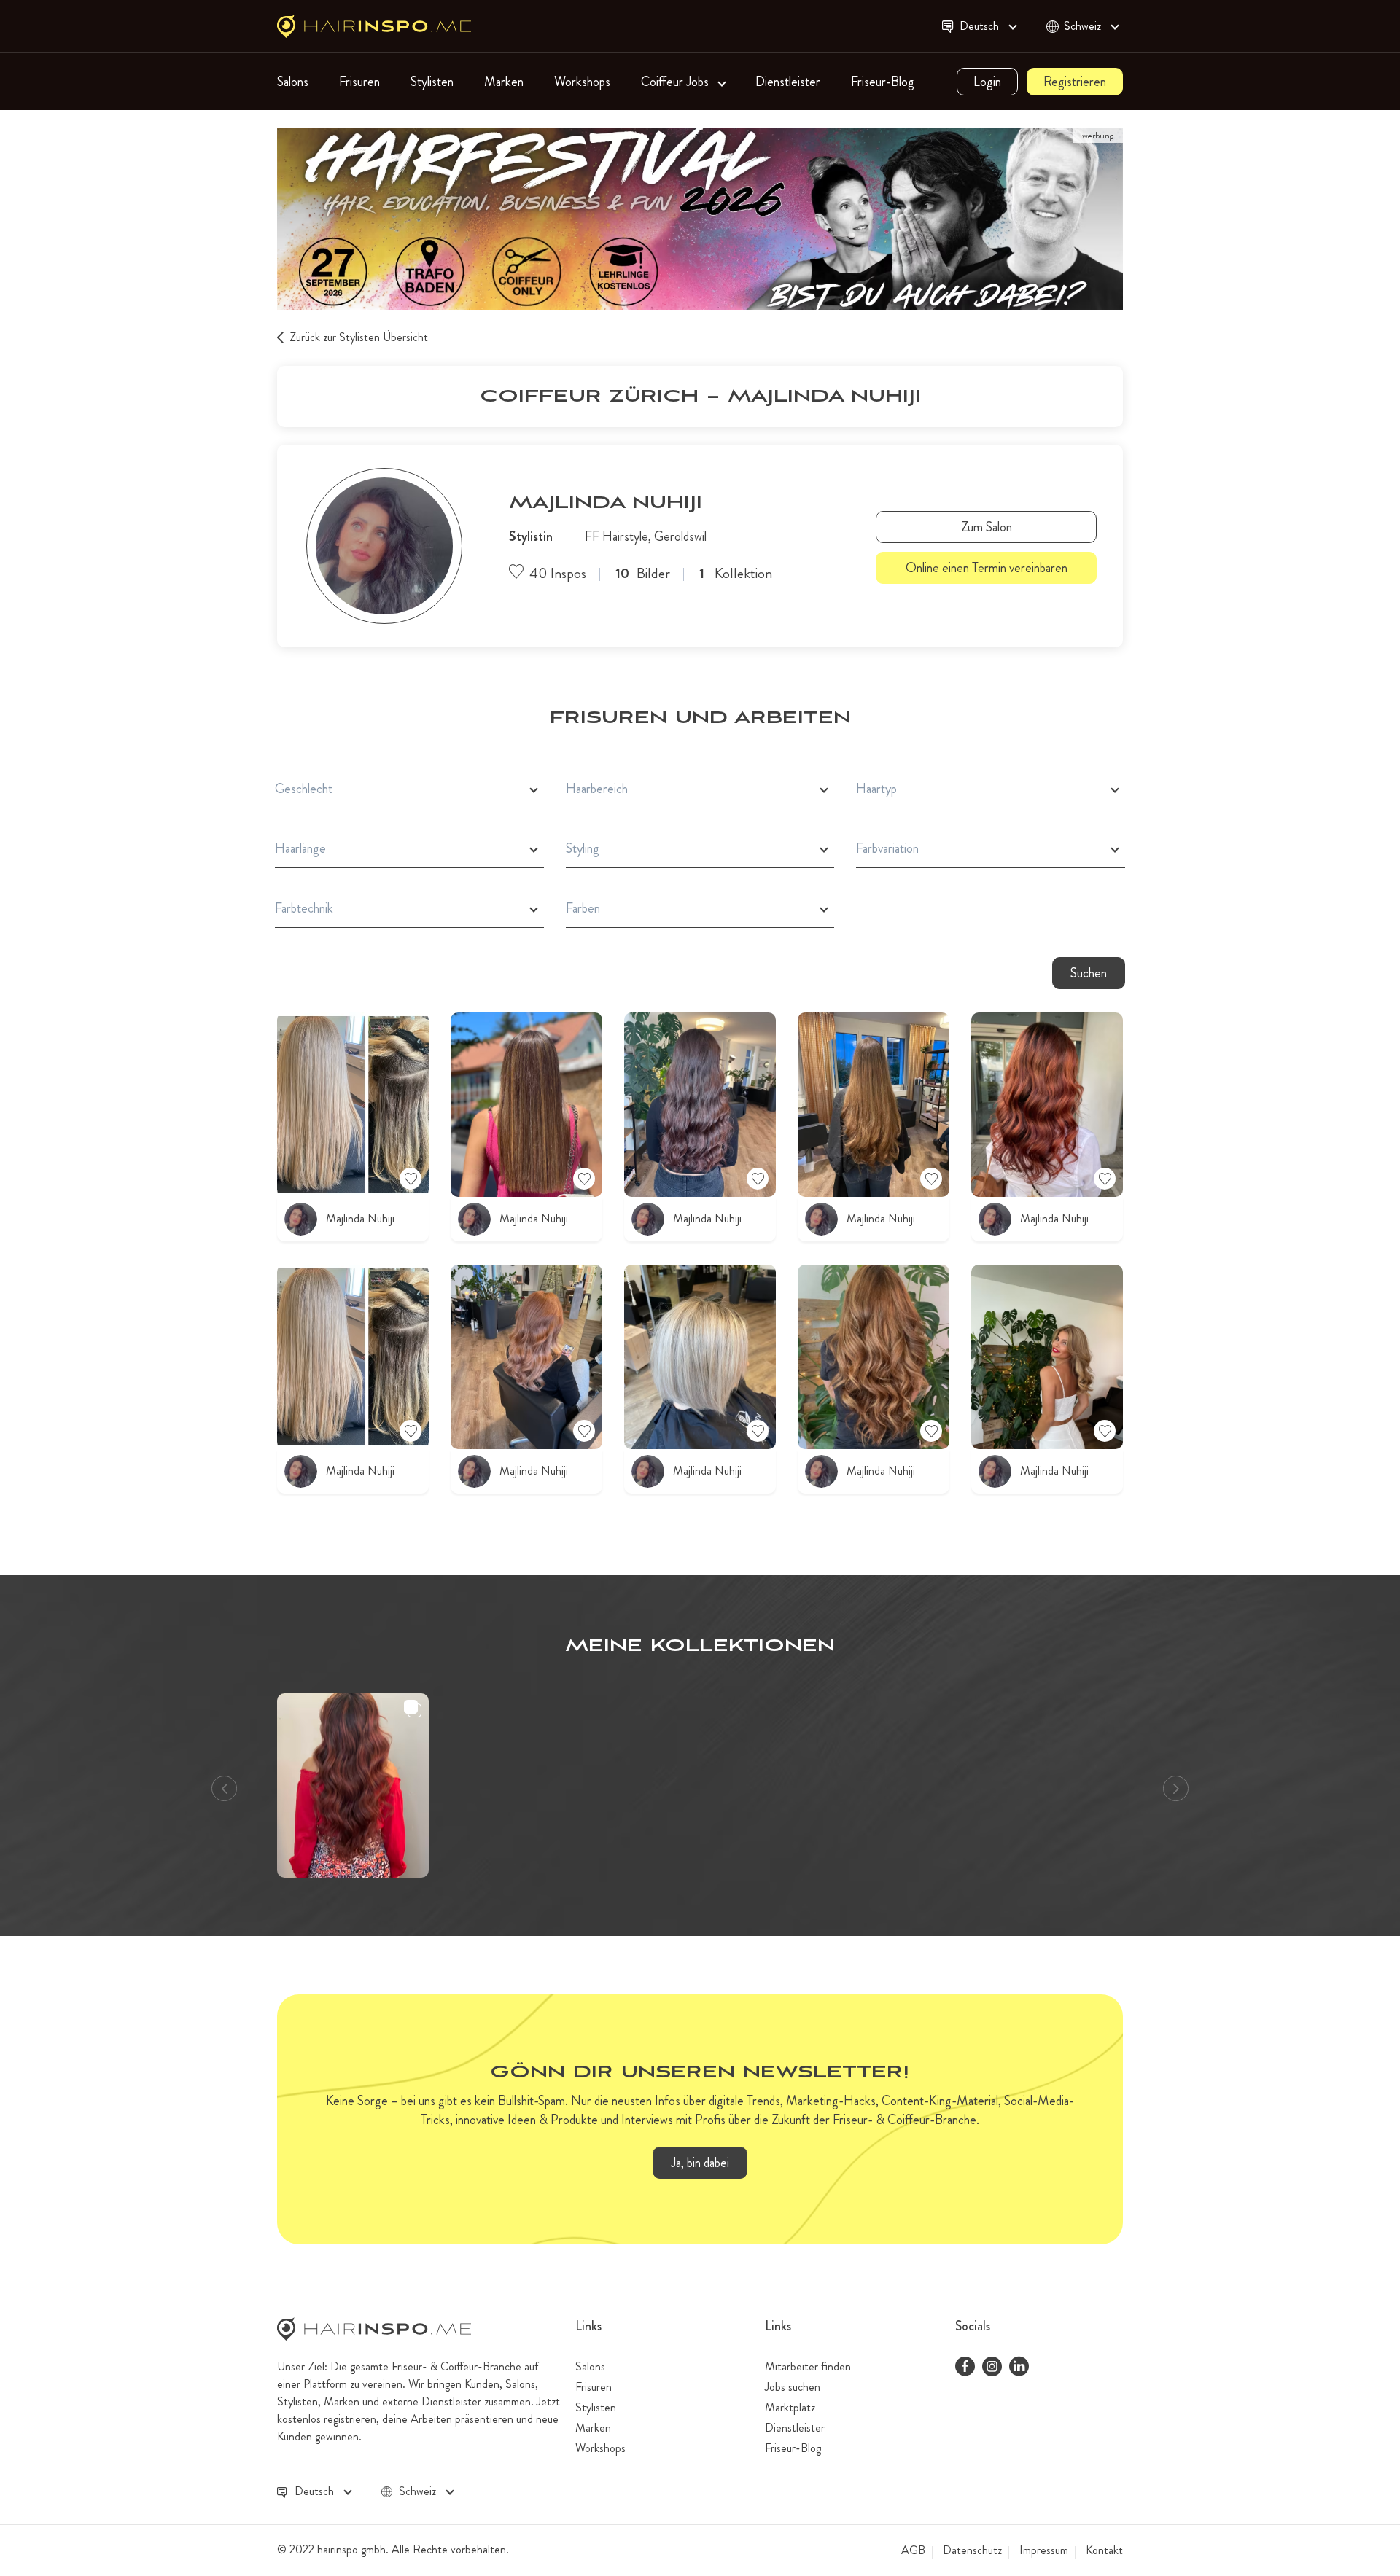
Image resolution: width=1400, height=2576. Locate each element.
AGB (913, 2550)
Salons (293, 82)
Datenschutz (972, 2550)
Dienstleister (788, 82)
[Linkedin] (1019, 2368)
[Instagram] (992, 2368)
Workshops (582, 82)
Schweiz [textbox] (1082, 26)
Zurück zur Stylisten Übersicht (359, 337)
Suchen (1089, 973)
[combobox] (987, 27)
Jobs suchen (793, 2387)
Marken (504, 82)
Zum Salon (987, 527)
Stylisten (432, 82)
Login (987, 82)
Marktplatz (790, 2407)
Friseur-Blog (883, 82)
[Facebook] (965, 2368)
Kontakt (1104, 2550)
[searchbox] (409, 789)
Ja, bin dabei (700, 2163)
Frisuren (359, 82)
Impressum (1044, 2550)
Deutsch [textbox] (979, 26)
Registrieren (1075, 82)
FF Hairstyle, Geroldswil (646, 536)
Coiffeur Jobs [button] (676, 82)
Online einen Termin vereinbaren (987, 568)
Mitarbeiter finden (808, 2366)
